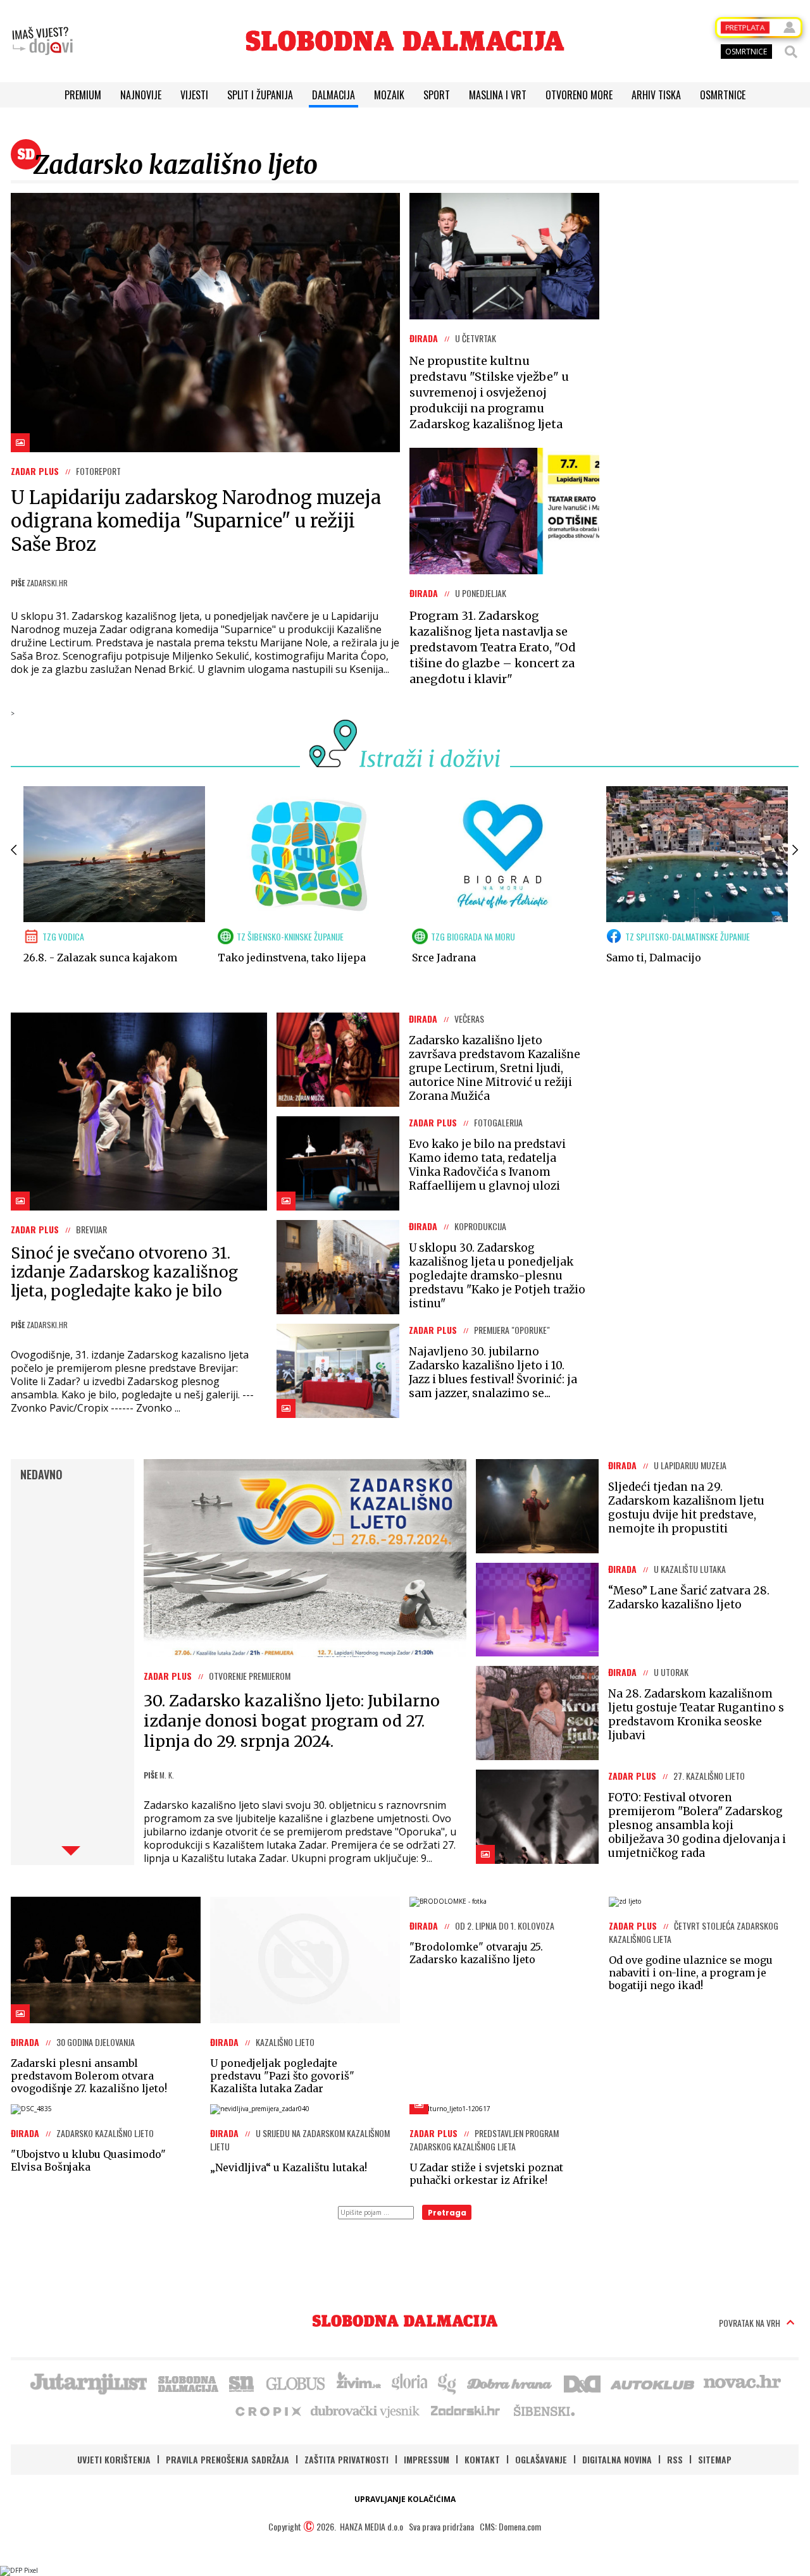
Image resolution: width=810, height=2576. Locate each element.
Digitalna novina (617, 2459)
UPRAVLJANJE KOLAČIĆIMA (405, 2499)
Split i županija (260, 95)
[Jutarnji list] (88, 2382)
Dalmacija (333, 95)
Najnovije (141, 95)
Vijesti (194, 95)
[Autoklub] (653, 2382)
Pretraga (447, 2213)
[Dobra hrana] (510, 2382)
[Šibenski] (544, 2410)
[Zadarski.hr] (466, 2410)
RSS (675, 2459)
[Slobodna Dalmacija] (405, 41)
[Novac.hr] (742, 2382)
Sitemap (715, 2459)
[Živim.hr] (359, 2382)
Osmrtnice (723, 95)
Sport (437, 95)
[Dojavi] (42, 41)
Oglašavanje (541, 2459)
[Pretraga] (791, 52)
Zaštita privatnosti (346, 2459)
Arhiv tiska (656, 95)
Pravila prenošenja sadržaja (227, 2459)
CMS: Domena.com (510, 2526)
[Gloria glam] (448, 2382)
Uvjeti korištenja (114, 2459)
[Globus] (296, 2382)
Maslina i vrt (498, 95)
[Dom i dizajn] (582, 2382)
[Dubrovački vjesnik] (366, 2410)
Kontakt (482, 2459)
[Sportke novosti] (242, 2382)
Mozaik (389, 95)
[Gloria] (409, 2382)
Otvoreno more (579, 95)
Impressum (427, 2459)
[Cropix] (267, 2410)
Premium (83, 95)
